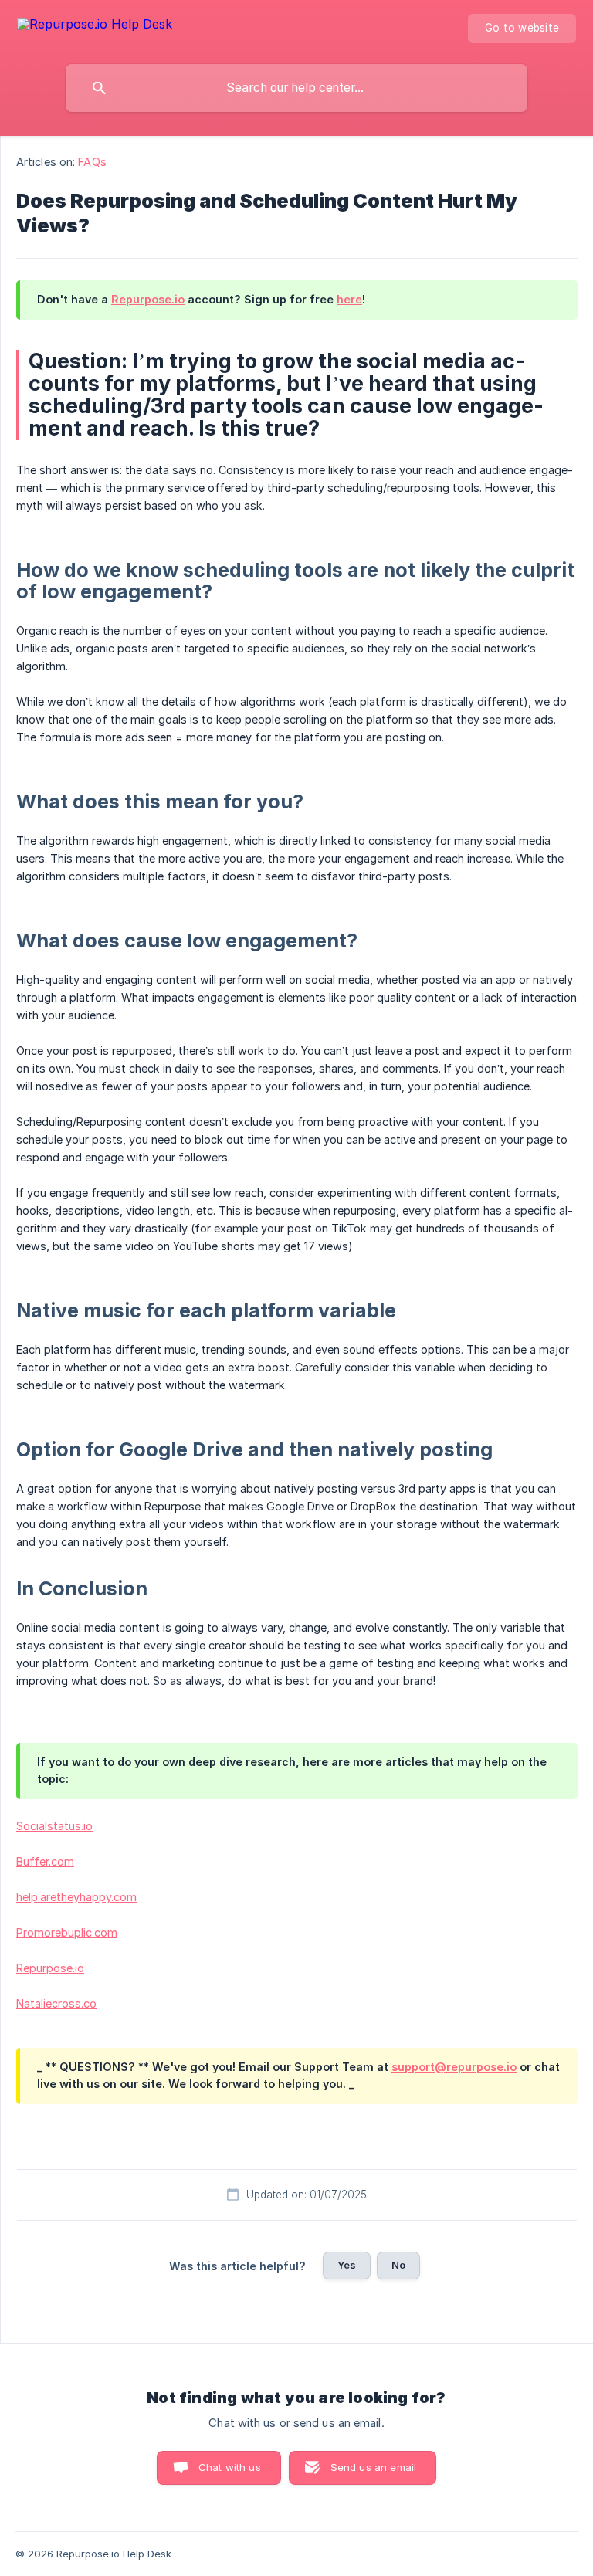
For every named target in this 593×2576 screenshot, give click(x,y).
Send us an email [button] (373, 2467)
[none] (95, 27)
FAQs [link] (92, 162)
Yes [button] (347, 2265)
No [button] (398, 2265)
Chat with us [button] (230, 2467)
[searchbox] (296, 88)
